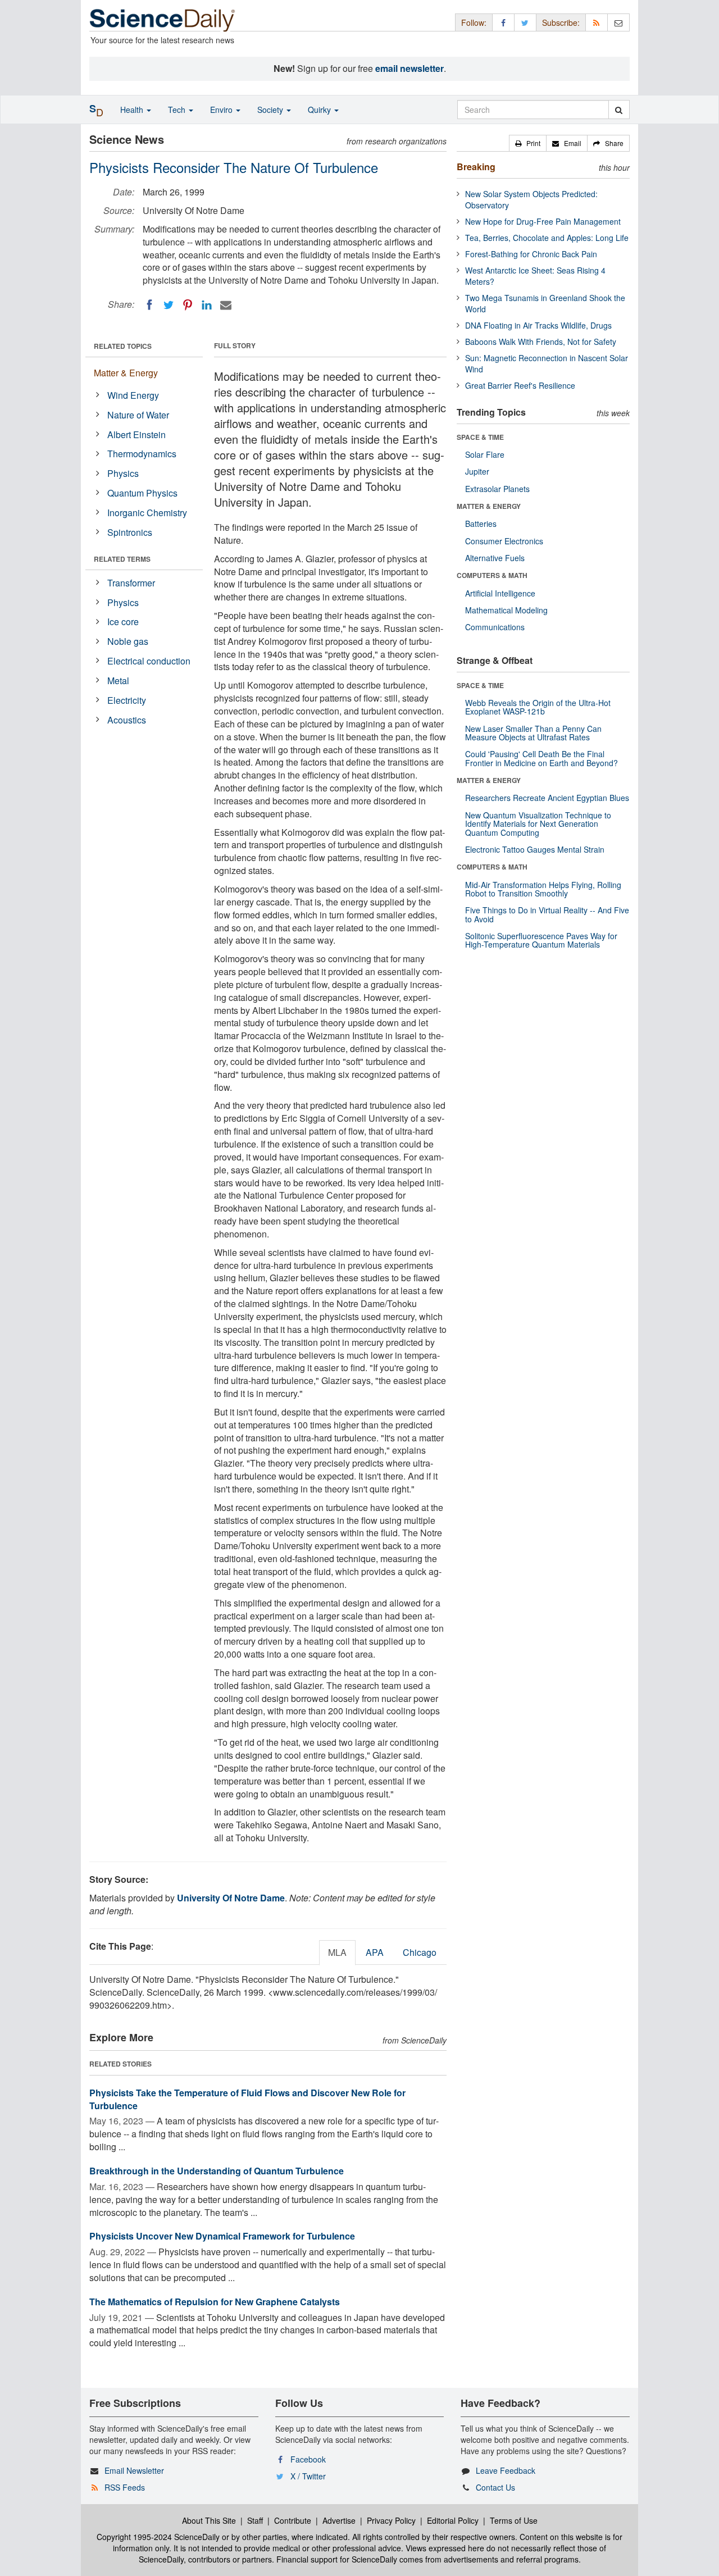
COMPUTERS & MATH (492, 575)
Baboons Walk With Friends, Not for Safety (541, 342)
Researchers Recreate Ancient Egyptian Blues (547, 798)
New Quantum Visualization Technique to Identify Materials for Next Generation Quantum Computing (538, 824)
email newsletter (409, 68)
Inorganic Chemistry (147, 513)
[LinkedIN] (207, 305)
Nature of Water (138, 415)
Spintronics (130, 532)
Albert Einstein (136, 434)
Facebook (308, 2459)
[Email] (226, 305)
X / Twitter (308, 2476)
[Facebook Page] (503, 22)
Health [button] (133, 110)
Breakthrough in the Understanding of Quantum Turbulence (217, 2171)
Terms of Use (514, 2520)
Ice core (123, 622)
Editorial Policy (453, 2520)
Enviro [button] (222, 110)
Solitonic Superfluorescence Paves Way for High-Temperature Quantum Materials (541, 940)
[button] (528, 143)
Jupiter (477, 471)
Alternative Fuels (495, 558)
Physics (123, 473)
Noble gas (128, 641)
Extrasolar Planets (497, 489)
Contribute (293, 2520)
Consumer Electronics (504, 541)
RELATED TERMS (122, 559)
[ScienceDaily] (162, 19)
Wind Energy (133, 395)
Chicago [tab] (420, 1952)
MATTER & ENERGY (489, 506)
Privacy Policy (391, 2520)
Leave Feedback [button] (506, 2470)
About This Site (209, 2520)
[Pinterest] (188, 305)
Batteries (481, 524)
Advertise (339, 2520)
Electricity (127, 700)
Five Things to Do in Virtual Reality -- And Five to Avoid (547, 914)
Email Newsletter (134, 2470)
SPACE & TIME (480, 437)
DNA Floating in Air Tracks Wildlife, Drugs (538, 325)
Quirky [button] (320, 110)
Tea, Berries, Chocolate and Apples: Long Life (547, 238)
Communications (495, 627)
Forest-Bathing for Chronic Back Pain (531, 254)
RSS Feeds (125, 2487)
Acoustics (127, 720)
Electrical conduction (149, 661)
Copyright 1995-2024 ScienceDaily (158, 2537)
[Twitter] (169, 305)
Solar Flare (485, 454)
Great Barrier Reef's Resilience (520, 385)
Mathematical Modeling (506, 610)
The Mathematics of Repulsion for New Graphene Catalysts (215, 2302)
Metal (118, 681)
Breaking (476, 167)
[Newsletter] (618, 22)
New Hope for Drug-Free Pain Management (543, 221)
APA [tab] (375, 1952)
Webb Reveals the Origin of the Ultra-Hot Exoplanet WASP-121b (538, 707)
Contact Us (495, 2487)
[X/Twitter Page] (525, 22)
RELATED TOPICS (123, 346)
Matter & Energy (126, 373)
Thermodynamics (142, 454)
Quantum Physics (142, 493)
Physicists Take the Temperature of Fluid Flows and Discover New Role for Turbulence (247, 2099)
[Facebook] (149, 305)
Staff (255, 2520)
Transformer (131, 583)
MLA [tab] (337, 1952)
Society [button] (271, 110)
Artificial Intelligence (500, 593)
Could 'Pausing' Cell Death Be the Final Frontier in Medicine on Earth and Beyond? (541, 758)
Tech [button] (178, 110)
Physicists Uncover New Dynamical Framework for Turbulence (222, 2236)
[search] (619, 110)
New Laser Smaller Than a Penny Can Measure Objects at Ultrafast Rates (533, 733)
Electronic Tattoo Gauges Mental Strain (535, 849)
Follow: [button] (474, 22)
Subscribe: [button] (561, 22)
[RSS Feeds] (597, 22)
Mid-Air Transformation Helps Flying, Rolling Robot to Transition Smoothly (543, 889)
